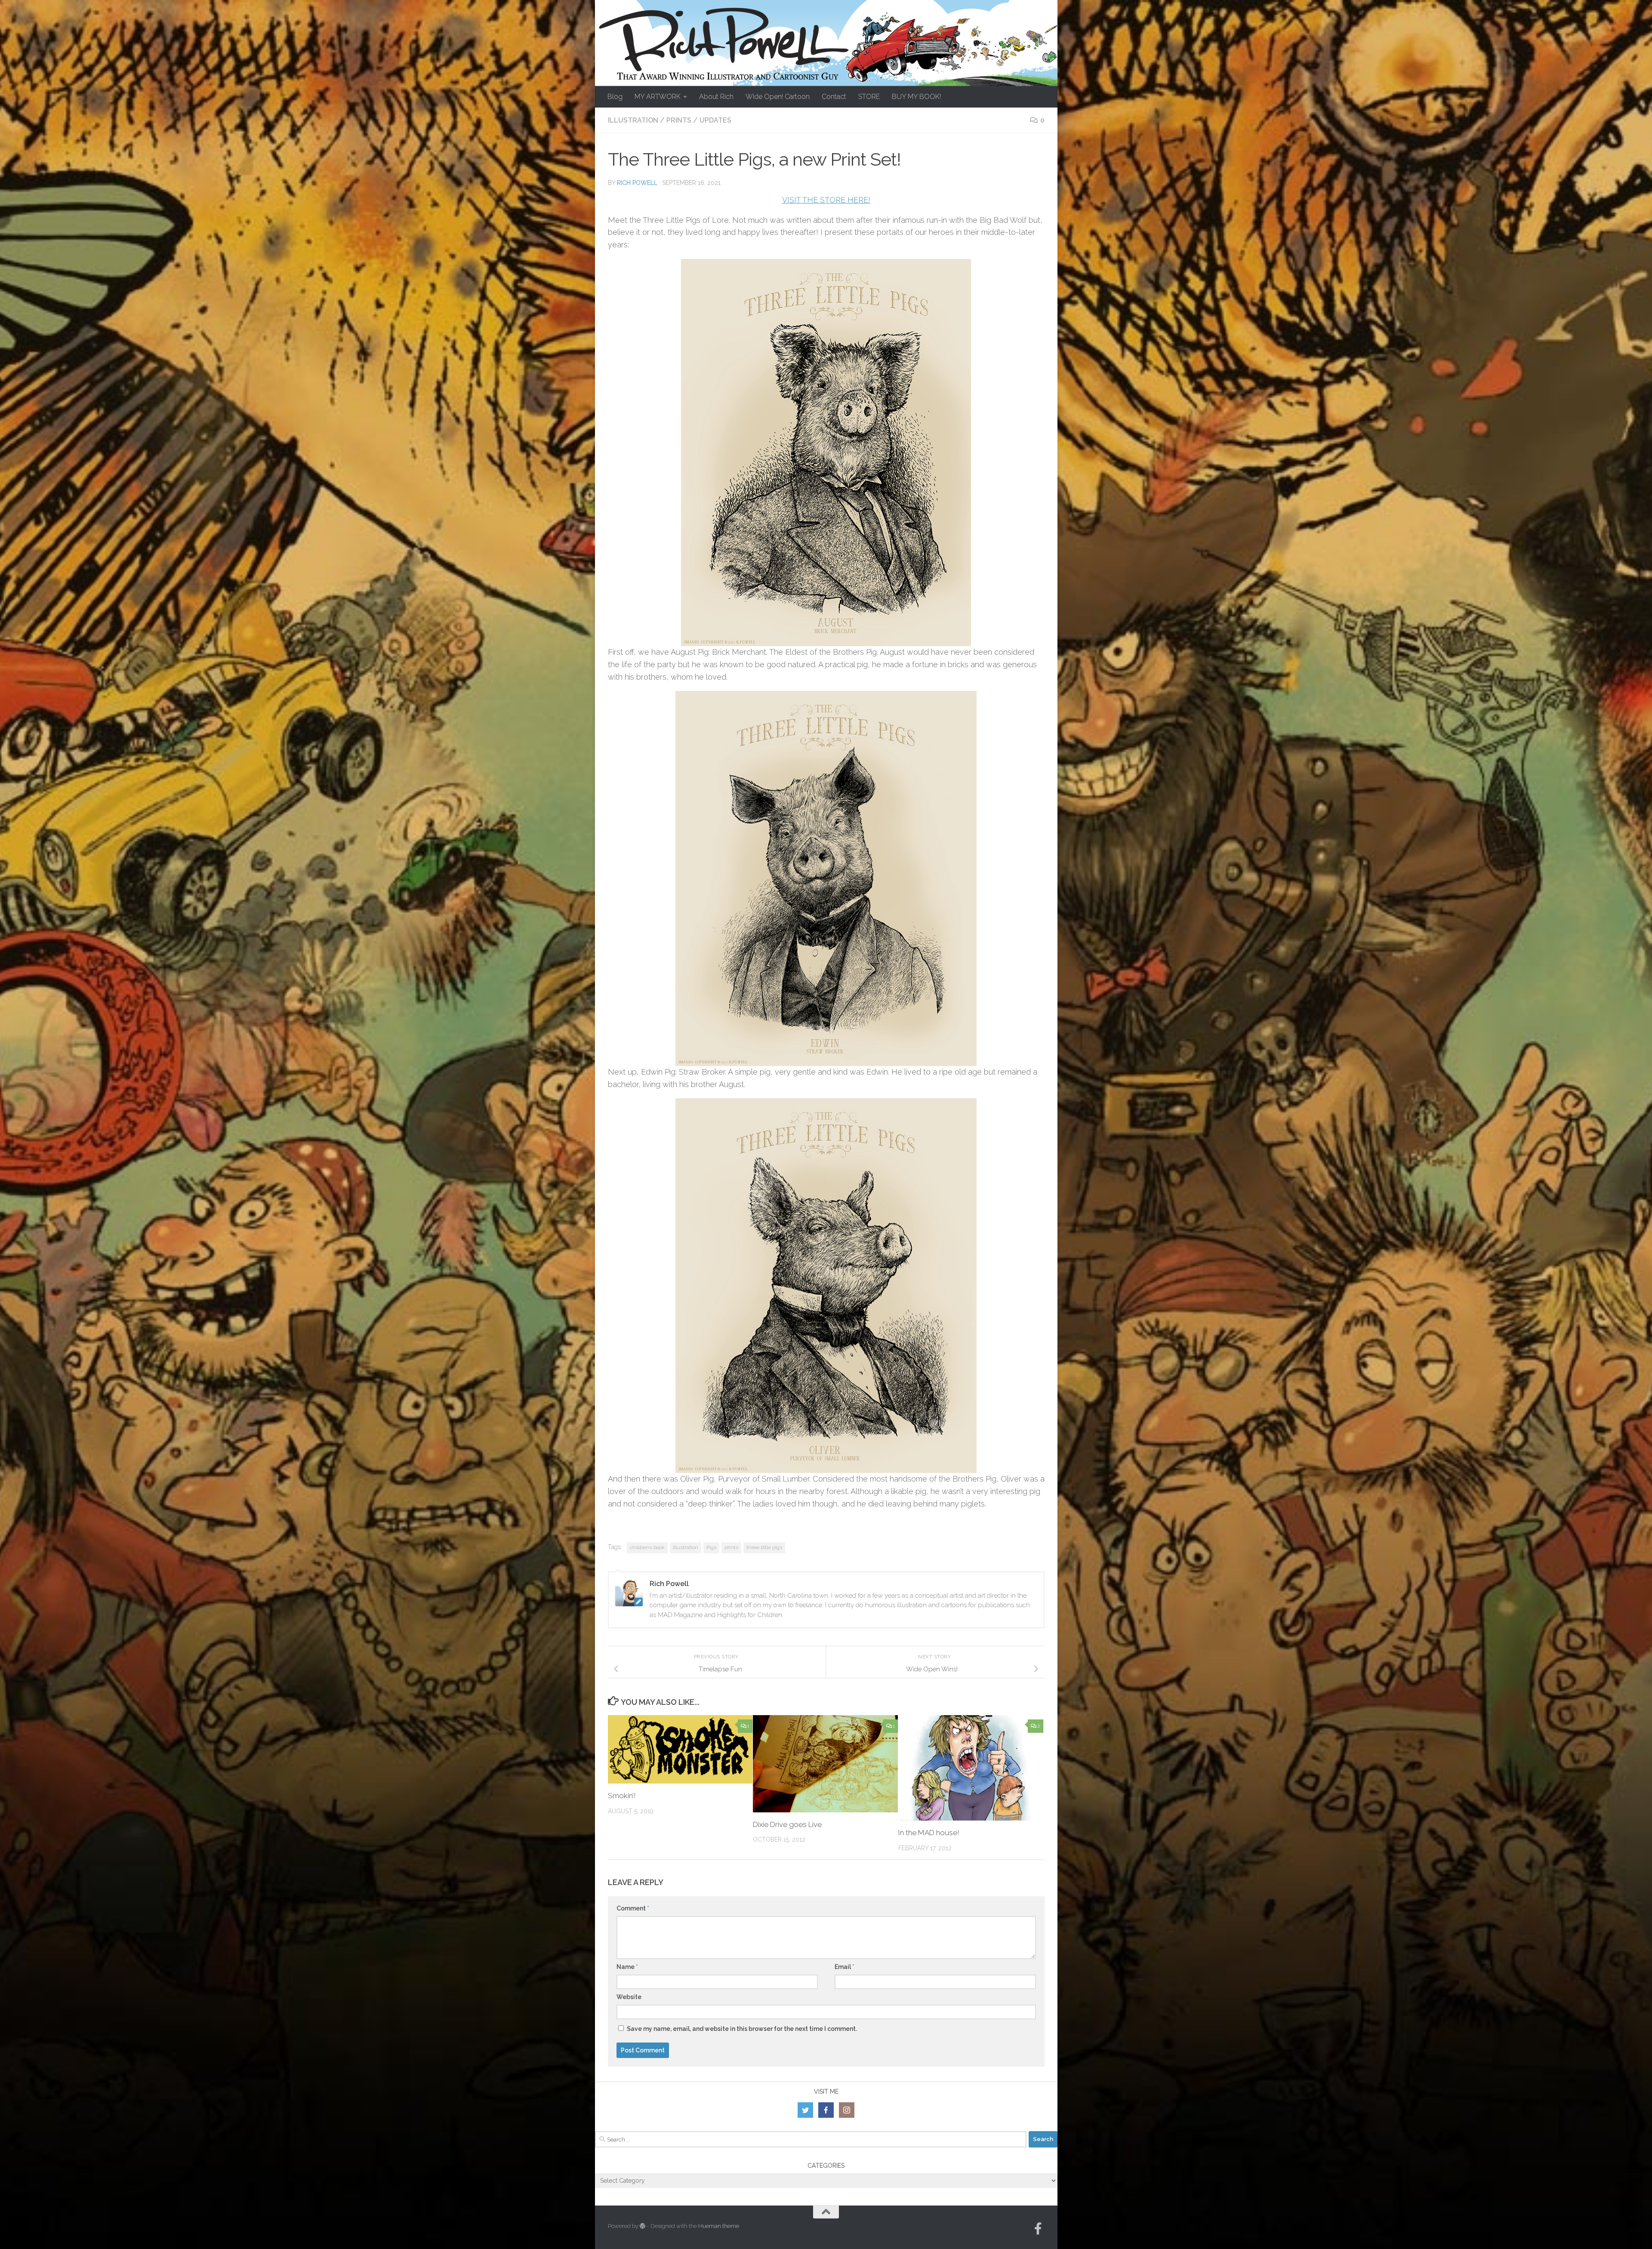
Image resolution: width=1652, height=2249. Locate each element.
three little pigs (764, 1547)
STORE (869, 97)
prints (731, 1547)
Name (627, 1967)
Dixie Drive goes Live (787, 1824)
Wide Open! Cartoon (778, 97)
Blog (615, 97)
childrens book (647, 1547)
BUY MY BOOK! (916, 97)
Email (844, 1967)
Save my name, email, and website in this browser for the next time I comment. (742, 2029)
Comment (633, 1908)
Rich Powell (637, 183)
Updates (715, 120)
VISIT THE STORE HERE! (826, 200)
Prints (679, 120)
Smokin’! (622, 1796)
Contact (834, 97)
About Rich (716, 97)
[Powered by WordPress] (643, 2226)
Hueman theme (719, 2226)
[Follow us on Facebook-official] (1038, 2229)
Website (629, 1997)
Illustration (633, 120)
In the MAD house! (929, 1833)
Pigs (711, 1547)
